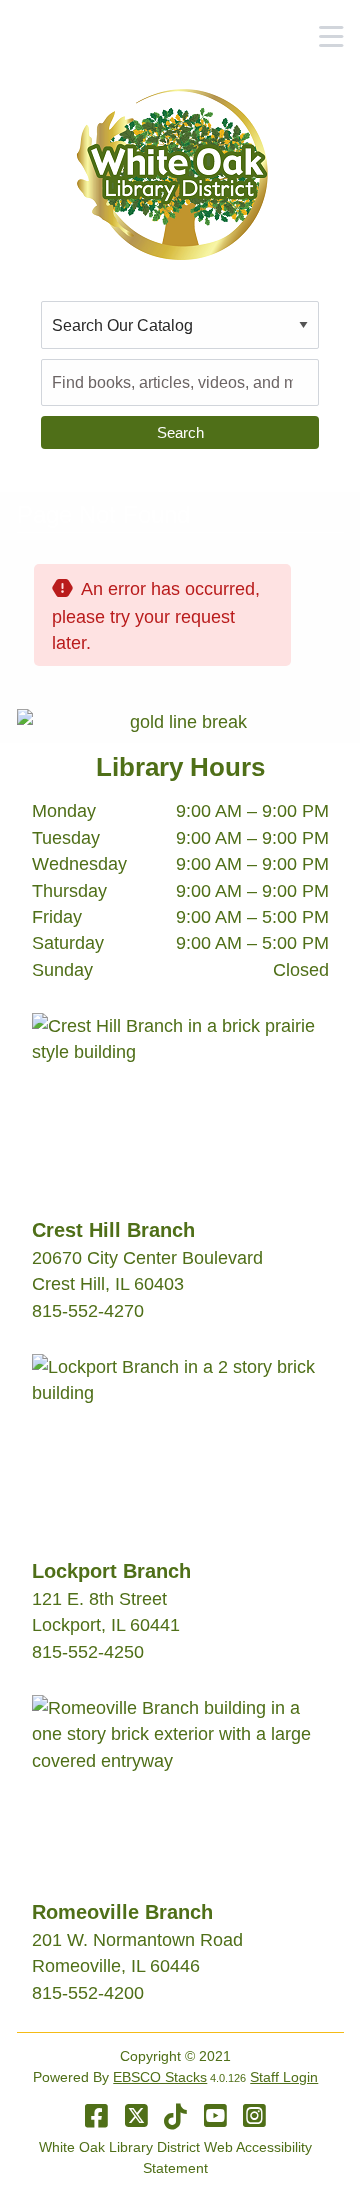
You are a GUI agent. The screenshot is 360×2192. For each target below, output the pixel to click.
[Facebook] (96, 2116)
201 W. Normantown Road (137, 1940)
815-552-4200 (88, 1993)
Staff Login (284, 2077)
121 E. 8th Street (99, 1599)
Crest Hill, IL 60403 (108, 1284)
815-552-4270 (88, 1311)
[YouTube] (215, 2116)
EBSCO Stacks (160, 2077)
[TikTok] (175, 2116)
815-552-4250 (88, 1652)
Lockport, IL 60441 (106, 1625)
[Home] (172, 174)
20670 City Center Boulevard (147, 1258)
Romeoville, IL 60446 (116, 1966)
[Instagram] (254, 2116)
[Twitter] (136, 2116)
